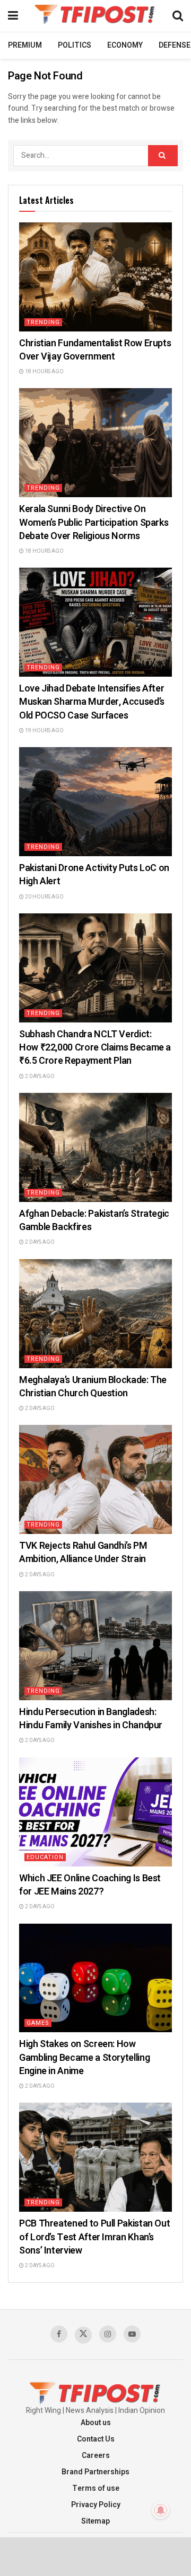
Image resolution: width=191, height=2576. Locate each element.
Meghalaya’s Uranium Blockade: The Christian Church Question (93, 1387)
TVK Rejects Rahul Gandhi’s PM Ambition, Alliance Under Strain (83, 1552)
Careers (96, 2456)
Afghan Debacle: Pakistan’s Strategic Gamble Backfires (94, 1220)
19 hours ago (44, 731)
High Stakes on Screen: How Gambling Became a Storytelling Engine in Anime (84, 2057)
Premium (25, 45)
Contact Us (96, 2439)
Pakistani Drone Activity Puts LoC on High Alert (94, 875)
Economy (125, 45)
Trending (43, 322)
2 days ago (39, 1076)
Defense (175, 45)
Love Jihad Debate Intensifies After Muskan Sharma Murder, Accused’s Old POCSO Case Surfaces (92, 702)
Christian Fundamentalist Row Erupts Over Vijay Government (95, 350)
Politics (75, 45)
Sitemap (95, 2521)
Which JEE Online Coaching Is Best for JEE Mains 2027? (90, 1885)
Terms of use (96, 2488)
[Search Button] (163, 156)
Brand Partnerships (95, 2472)
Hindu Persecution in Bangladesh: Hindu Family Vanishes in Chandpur (91, 1719)
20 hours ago (44, 897)
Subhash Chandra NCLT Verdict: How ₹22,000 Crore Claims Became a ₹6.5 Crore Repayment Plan (95, 1048)
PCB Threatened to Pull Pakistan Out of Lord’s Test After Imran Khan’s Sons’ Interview (94, 2237)
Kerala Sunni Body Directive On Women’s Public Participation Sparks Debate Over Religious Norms (94, 522)
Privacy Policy (96, 2505)
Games (38, 2023)
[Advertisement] (95, 2556)
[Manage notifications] (161, 2510)
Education (45, 1857)
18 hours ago (44, 372)
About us (96, 2423)
